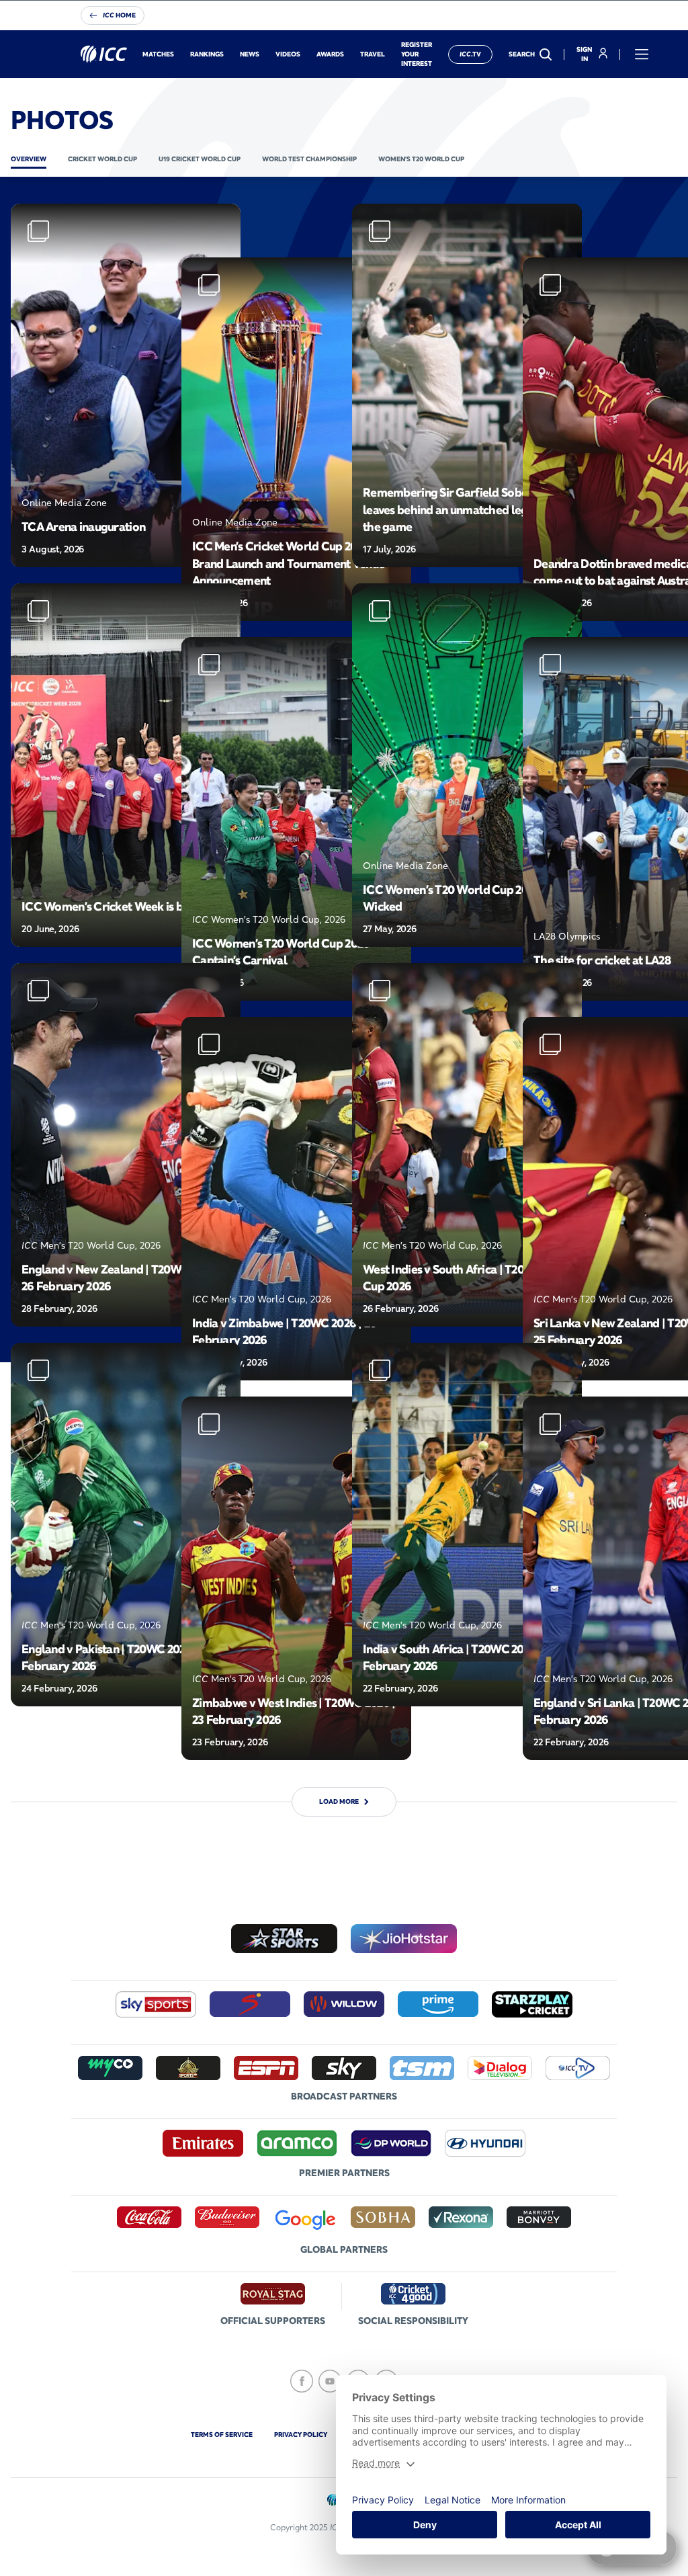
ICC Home (119, 15)
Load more (339, 1801)
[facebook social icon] (302, 2381)
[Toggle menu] (642, 54)
